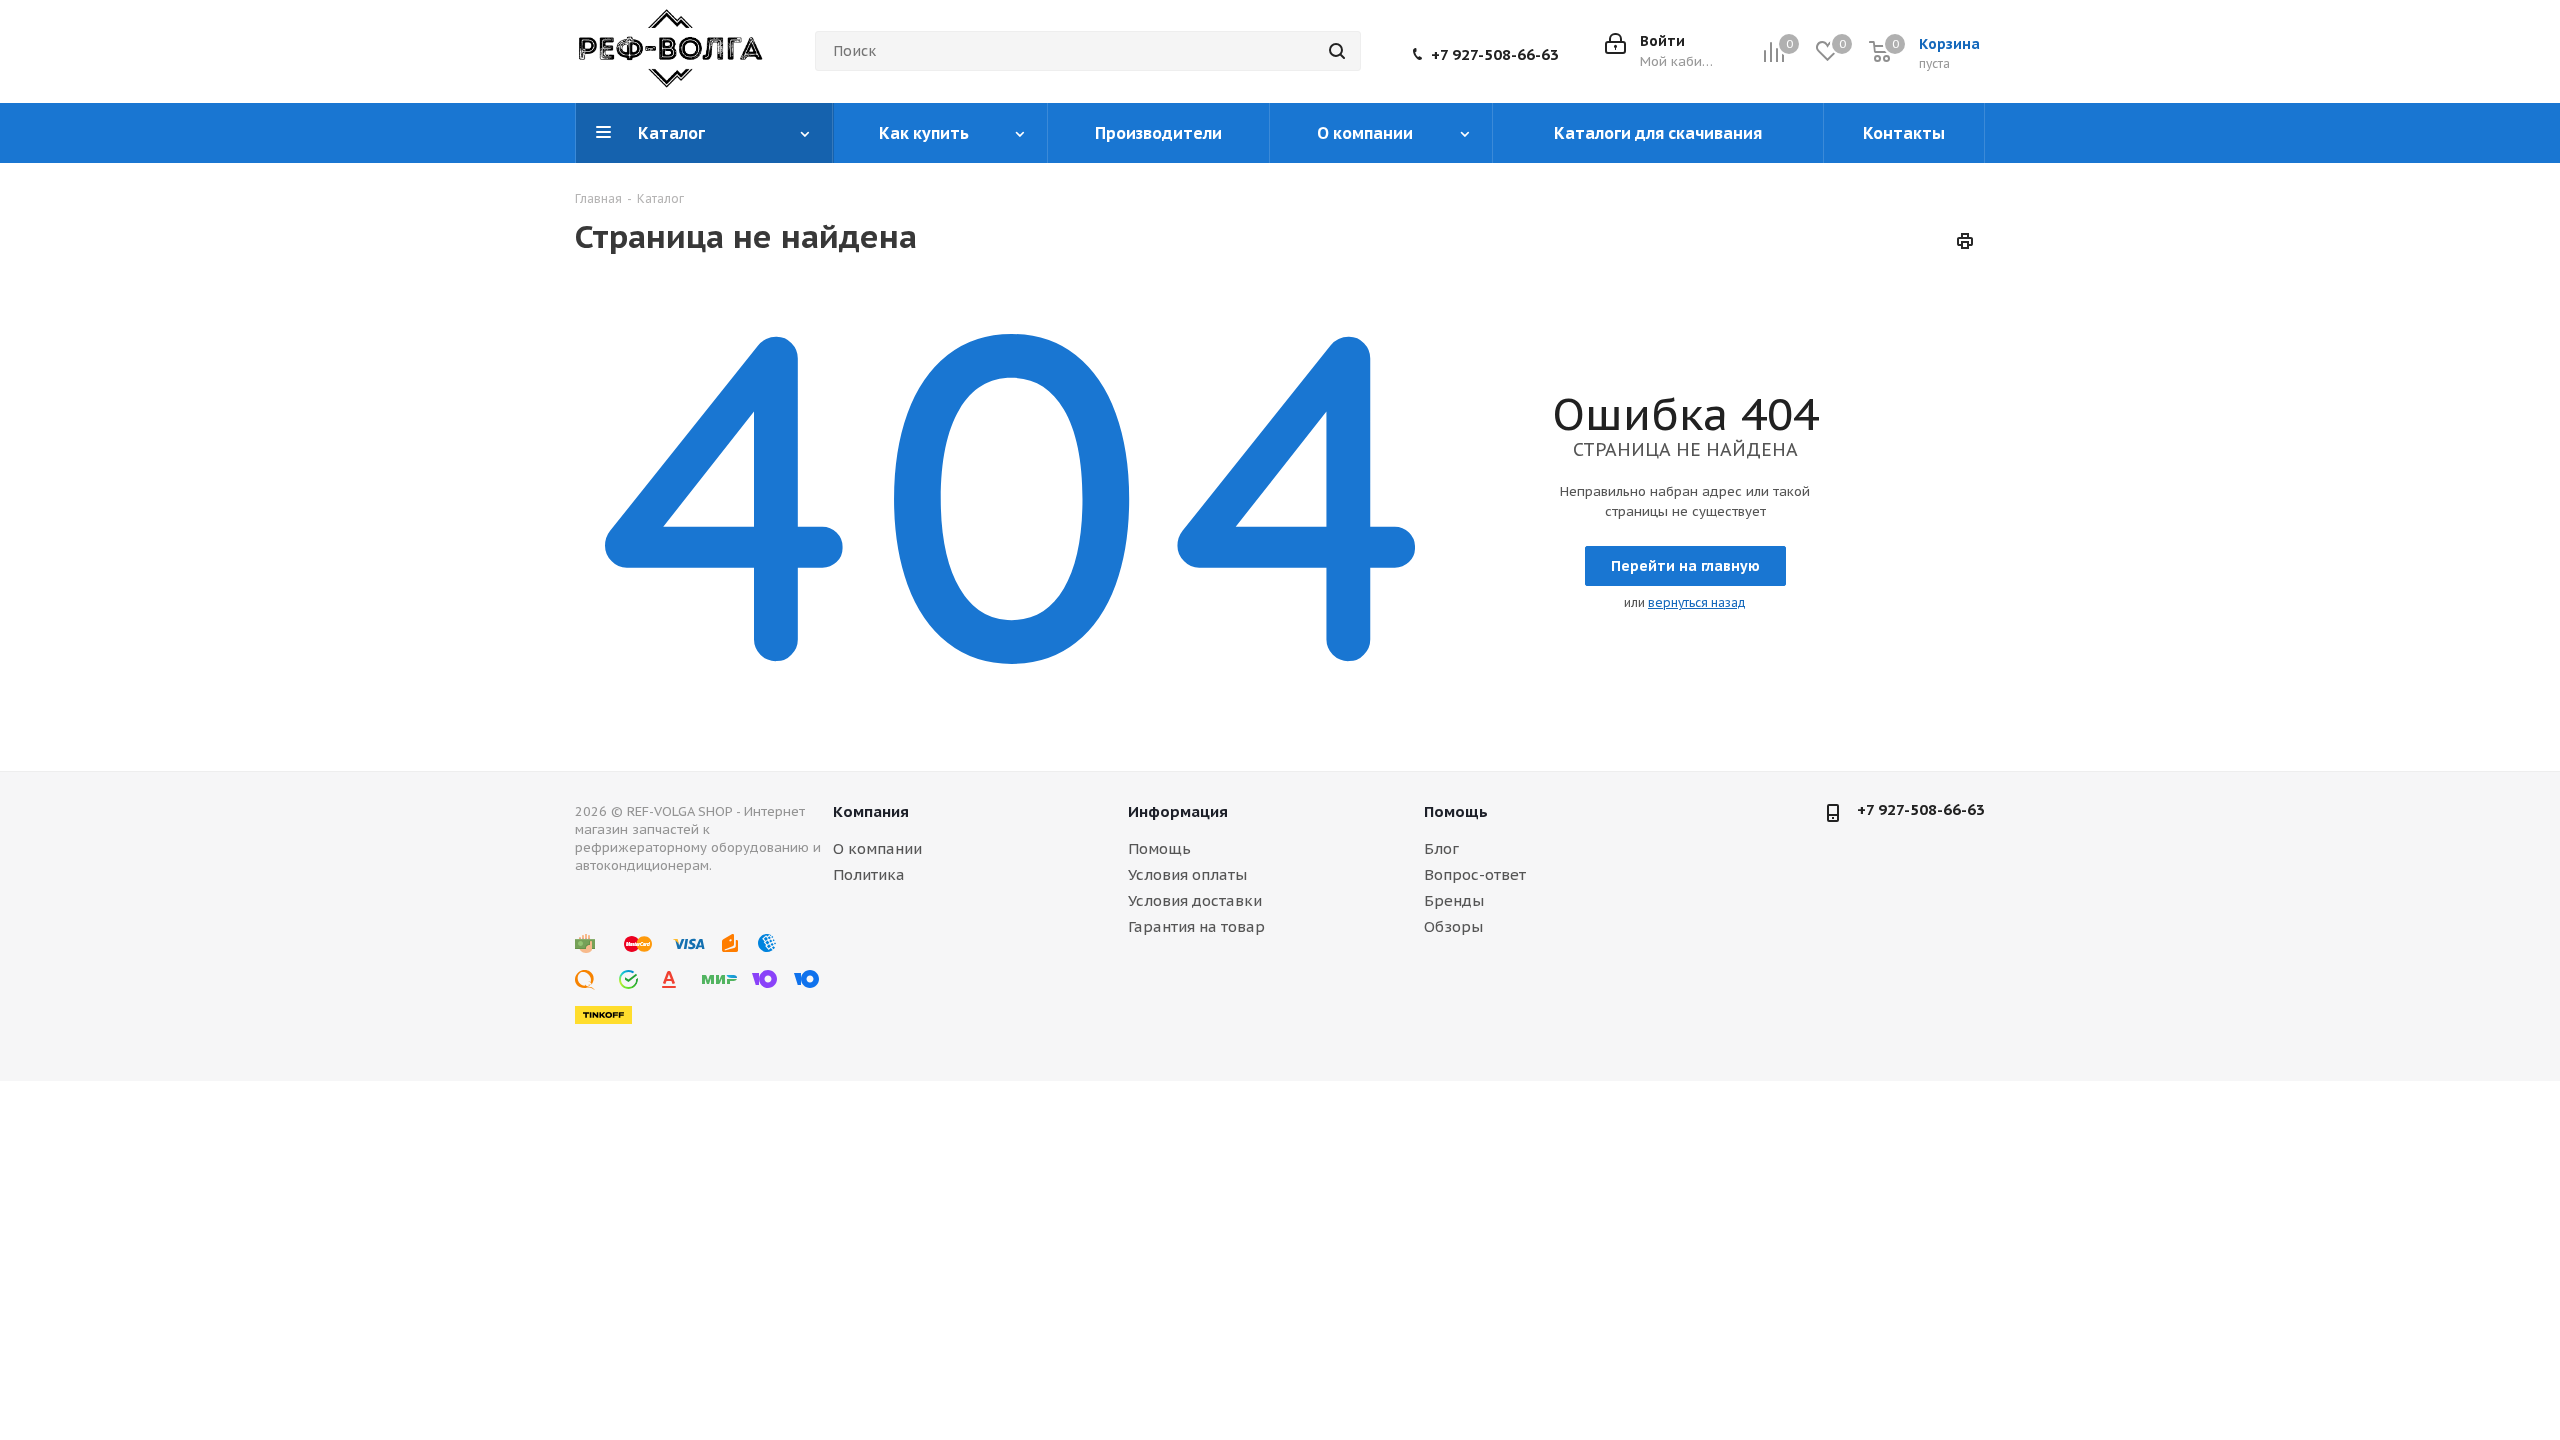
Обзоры (1453, 926)
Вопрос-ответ (1475, 874)
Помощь (1159, 848)
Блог (1441, 848)
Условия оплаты (1187, 874)
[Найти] (1337, 51)
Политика (869, 874)
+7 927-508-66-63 (1495, 55)
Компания (871, 811)
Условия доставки (1195, 900)
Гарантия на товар (1196, 926)
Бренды (1454, 900)
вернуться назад (1697, 602)
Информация (1178, 811)
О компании (877, 848)
